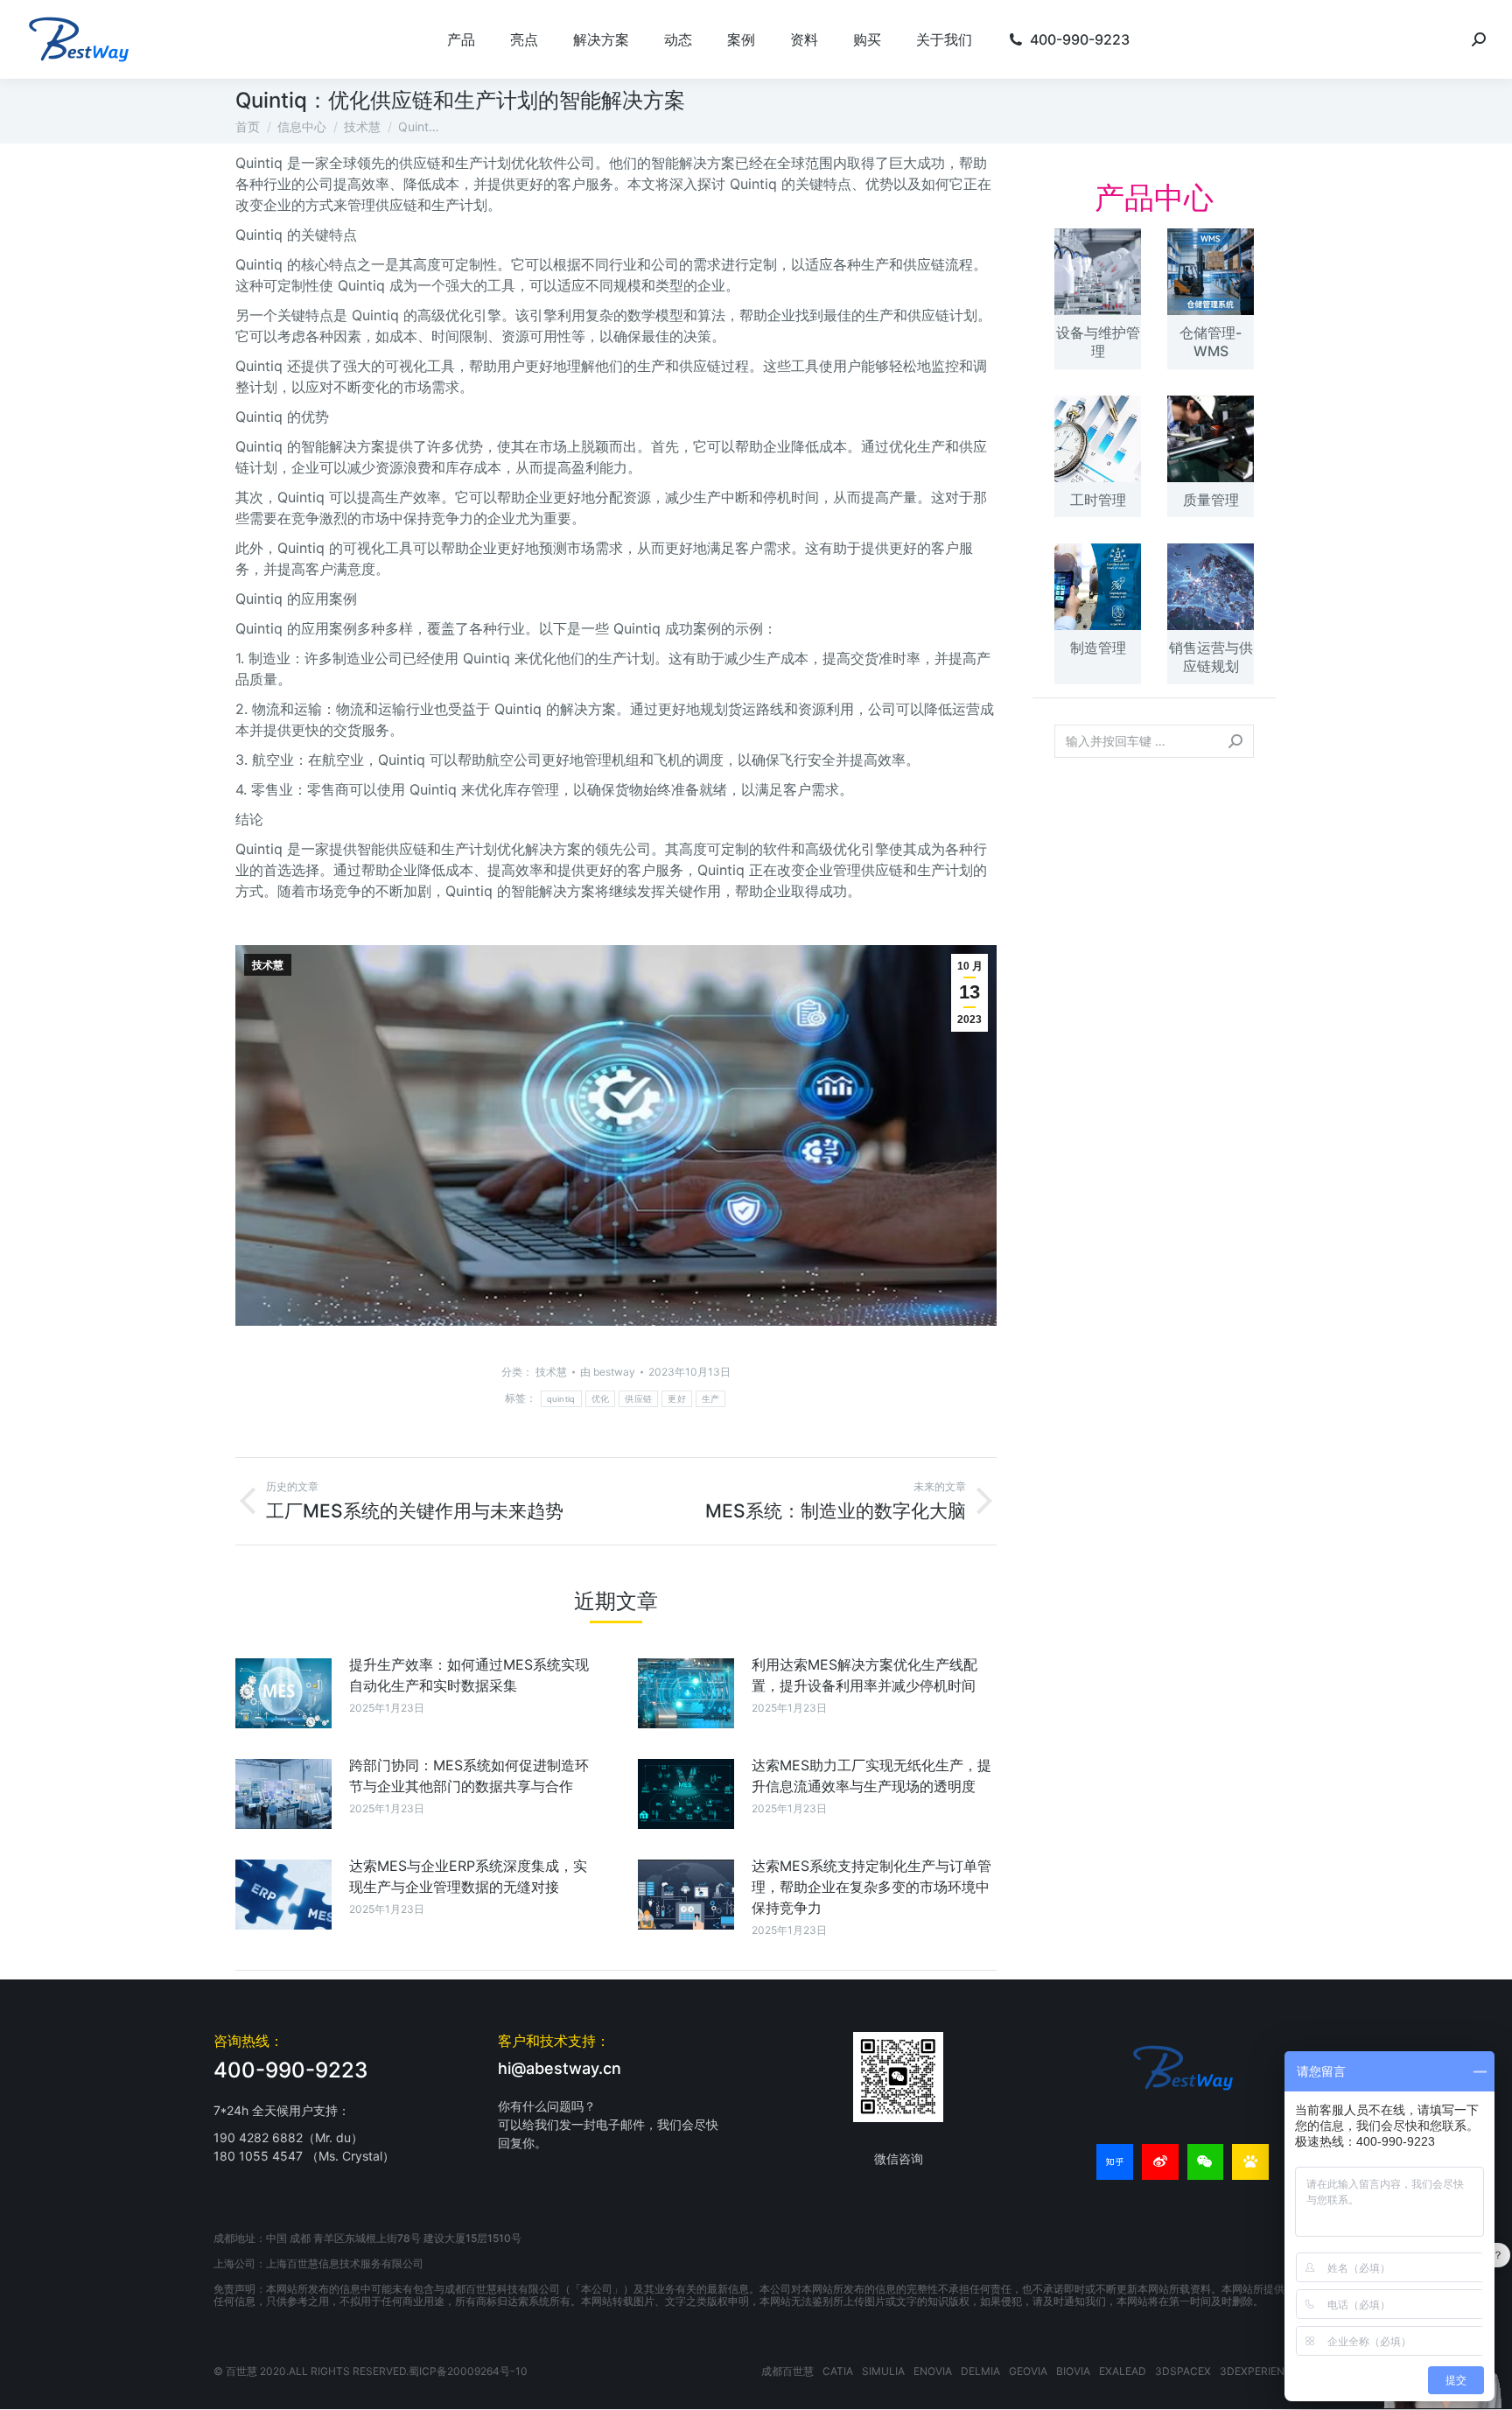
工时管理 (1098, 500)
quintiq (561, 1399)
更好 (677, 1399)
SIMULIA (883, 2371)
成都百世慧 (787, 2371)
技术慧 (268, 965)
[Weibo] (1160, 2162)
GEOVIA (1028, 2371)
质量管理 (1211, 500)
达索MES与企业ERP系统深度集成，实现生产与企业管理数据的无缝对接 (468, 1876)
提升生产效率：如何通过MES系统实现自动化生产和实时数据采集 (469, 1675)
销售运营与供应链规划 (1211, 657)
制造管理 (1098, 648)
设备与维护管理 (1098, 342)
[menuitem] (461, 39)
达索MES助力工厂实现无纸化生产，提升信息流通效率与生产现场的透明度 (871, 1776)
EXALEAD (1123, 2371)
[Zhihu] (1115, 2162)
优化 (601, 1399)
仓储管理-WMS (1211, 342)
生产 (711, 1399)
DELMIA (980, 2371)
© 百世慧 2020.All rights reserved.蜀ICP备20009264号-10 (371, 2371)
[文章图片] (283, 1693)
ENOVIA (933, 2371)
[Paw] (1250, 2162)
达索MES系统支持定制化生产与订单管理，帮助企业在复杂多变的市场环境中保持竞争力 (871, 1887)
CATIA (838, 2371)
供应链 (638, 1399)
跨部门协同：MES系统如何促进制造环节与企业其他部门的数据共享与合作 (469, 1776)
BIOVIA (1073, 2371)
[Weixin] (1206, 2162)
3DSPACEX (1183, 2371)
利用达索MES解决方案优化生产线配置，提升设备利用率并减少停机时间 (864, 1675)
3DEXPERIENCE (1259, 2371)
